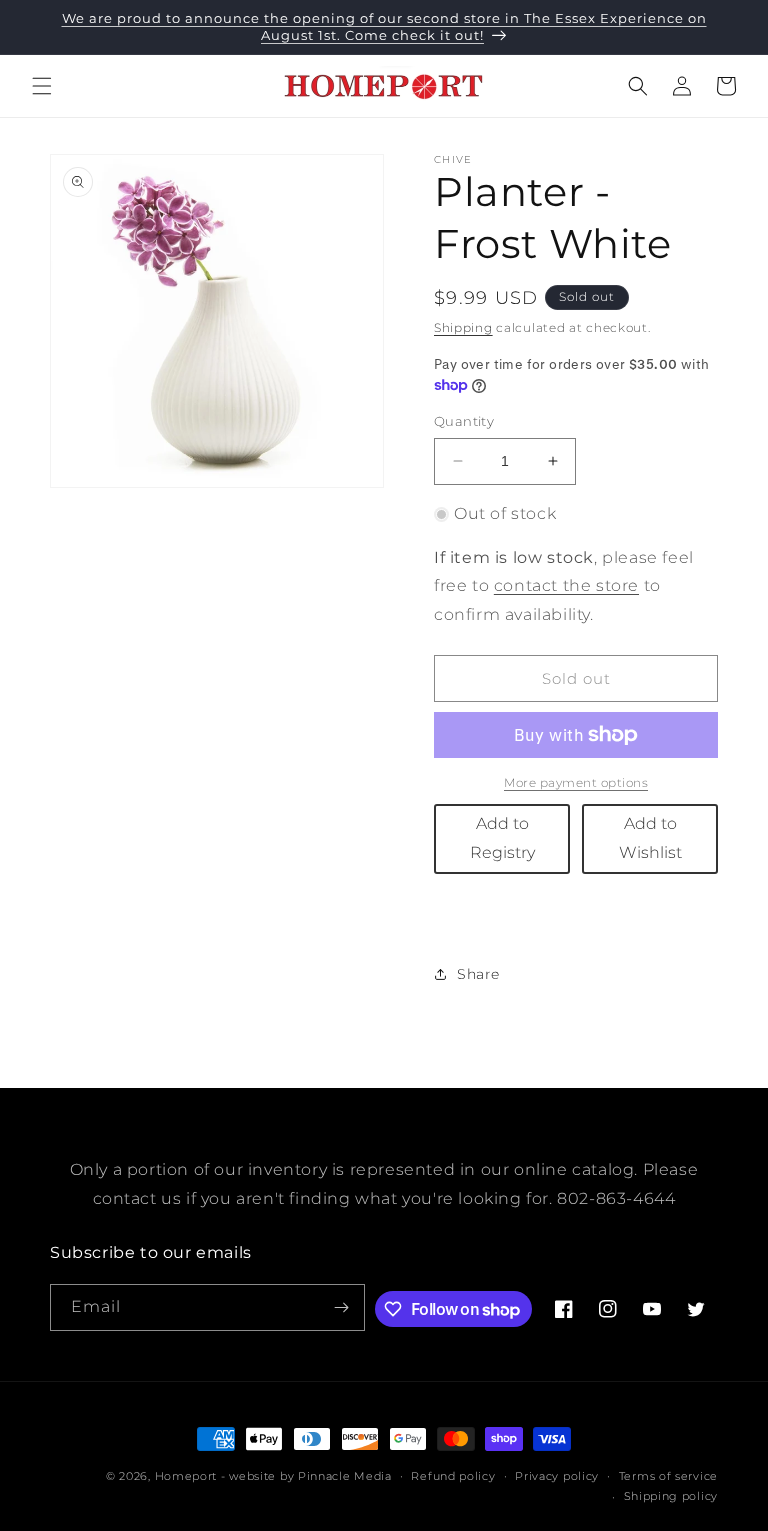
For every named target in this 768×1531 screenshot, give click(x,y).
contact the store (566, 585)
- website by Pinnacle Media (306, 1476)
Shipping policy (671, 1496)
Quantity (464, 421)
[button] (42, 86)
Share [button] (478, 974)
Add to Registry (502, 838)
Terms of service (668, 1476)
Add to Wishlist (650, 838)
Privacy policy (557, 1476)
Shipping (463, 327)
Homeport (186, 1476)
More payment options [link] (576, 782)
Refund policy (453, 1476)
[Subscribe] (342, 1307)
